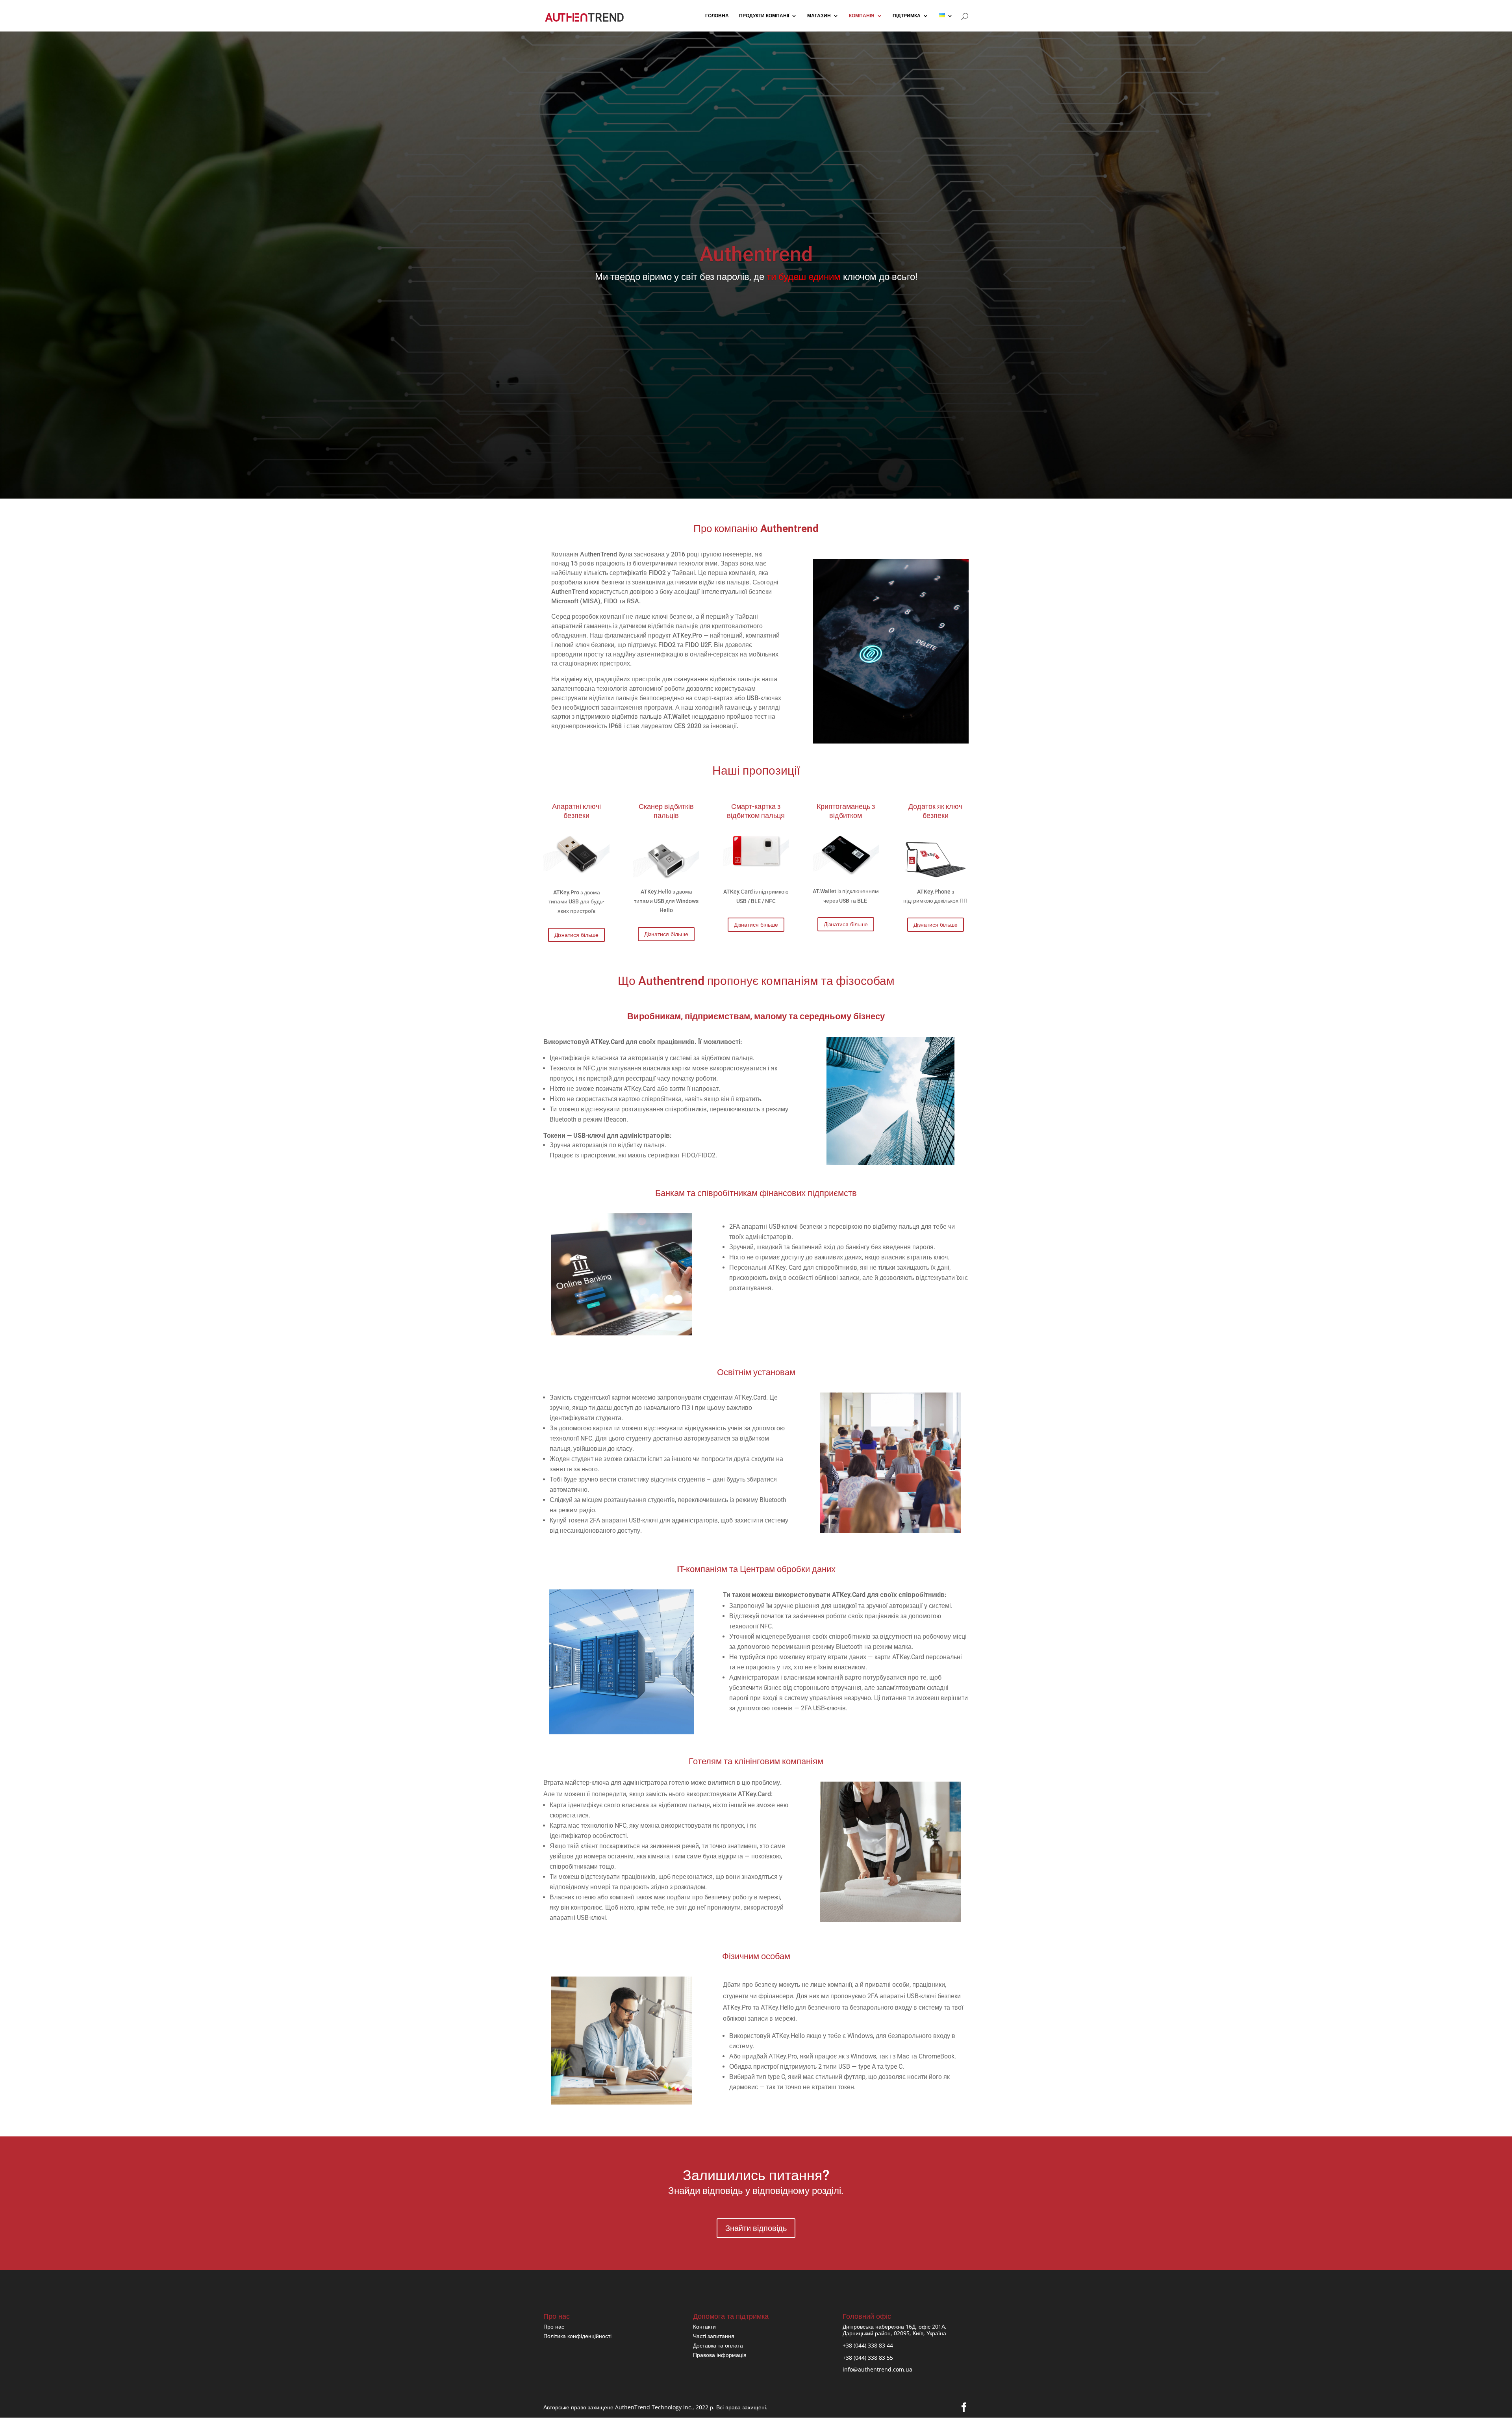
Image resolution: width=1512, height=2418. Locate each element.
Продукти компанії (764, 16)
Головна (717, 16)
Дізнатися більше (576, 935)
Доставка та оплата (718, 2345)
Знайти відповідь (756, 2228)
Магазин (819, 16)
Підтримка (907, 16)
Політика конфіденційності (577, 2336)
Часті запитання (714, 2336)
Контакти (704, 2326)
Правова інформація (720, 2355)
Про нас (554, 2326)
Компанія (862, 16)
